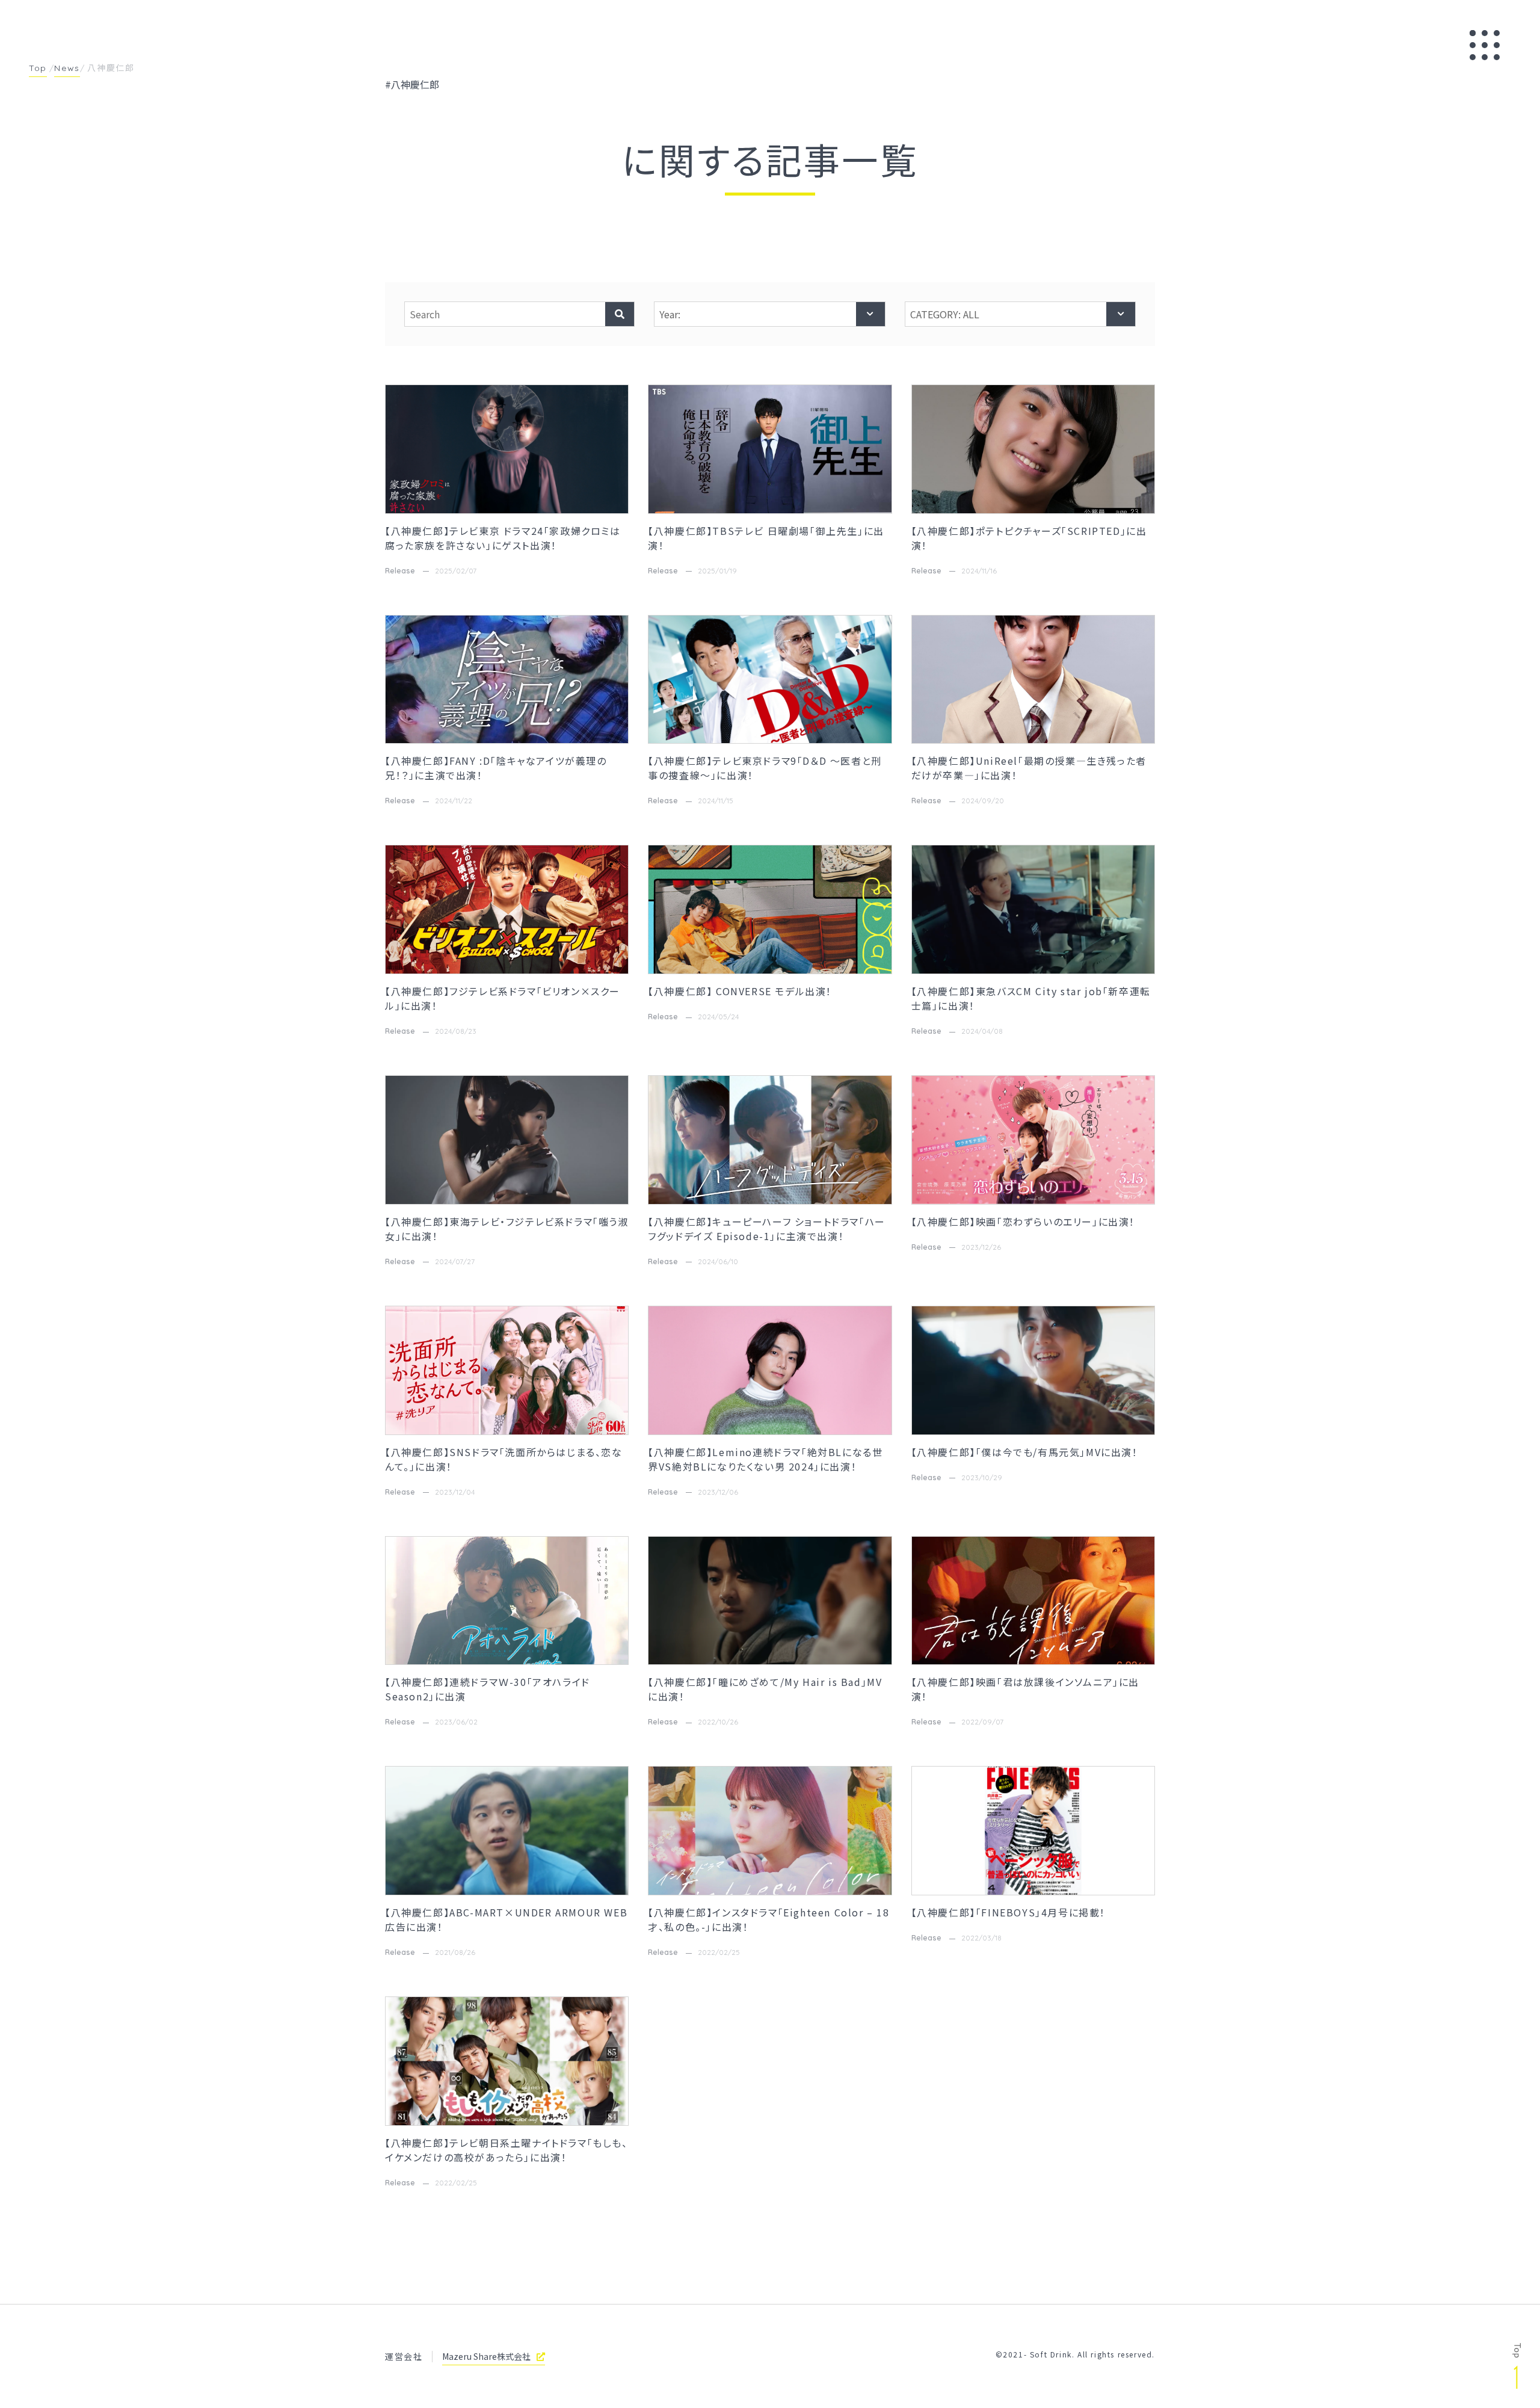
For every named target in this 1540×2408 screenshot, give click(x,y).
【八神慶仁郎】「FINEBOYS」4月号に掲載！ (1009, 1912)
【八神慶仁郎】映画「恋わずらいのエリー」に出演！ (1025, 1221)
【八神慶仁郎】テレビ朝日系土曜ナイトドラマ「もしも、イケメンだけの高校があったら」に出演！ (507, 2150)
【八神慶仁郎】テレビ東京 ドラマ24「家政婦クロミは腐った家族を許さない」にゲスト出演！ (503, 538)
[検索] (620, 314)
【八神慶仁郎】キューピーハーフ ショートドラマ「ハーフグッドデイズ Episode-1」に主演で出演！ (767, 1229)
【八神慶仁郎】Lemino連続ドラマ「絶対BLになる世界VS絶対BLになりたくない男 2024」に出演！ (765, 1459)
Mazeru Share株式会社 (486, 2356)
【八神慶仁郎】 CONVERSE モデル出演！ (740, 991)
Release (400, 571)
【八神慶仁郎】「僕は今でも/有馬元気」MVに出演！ (1025, 1452)
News (67, 68)
